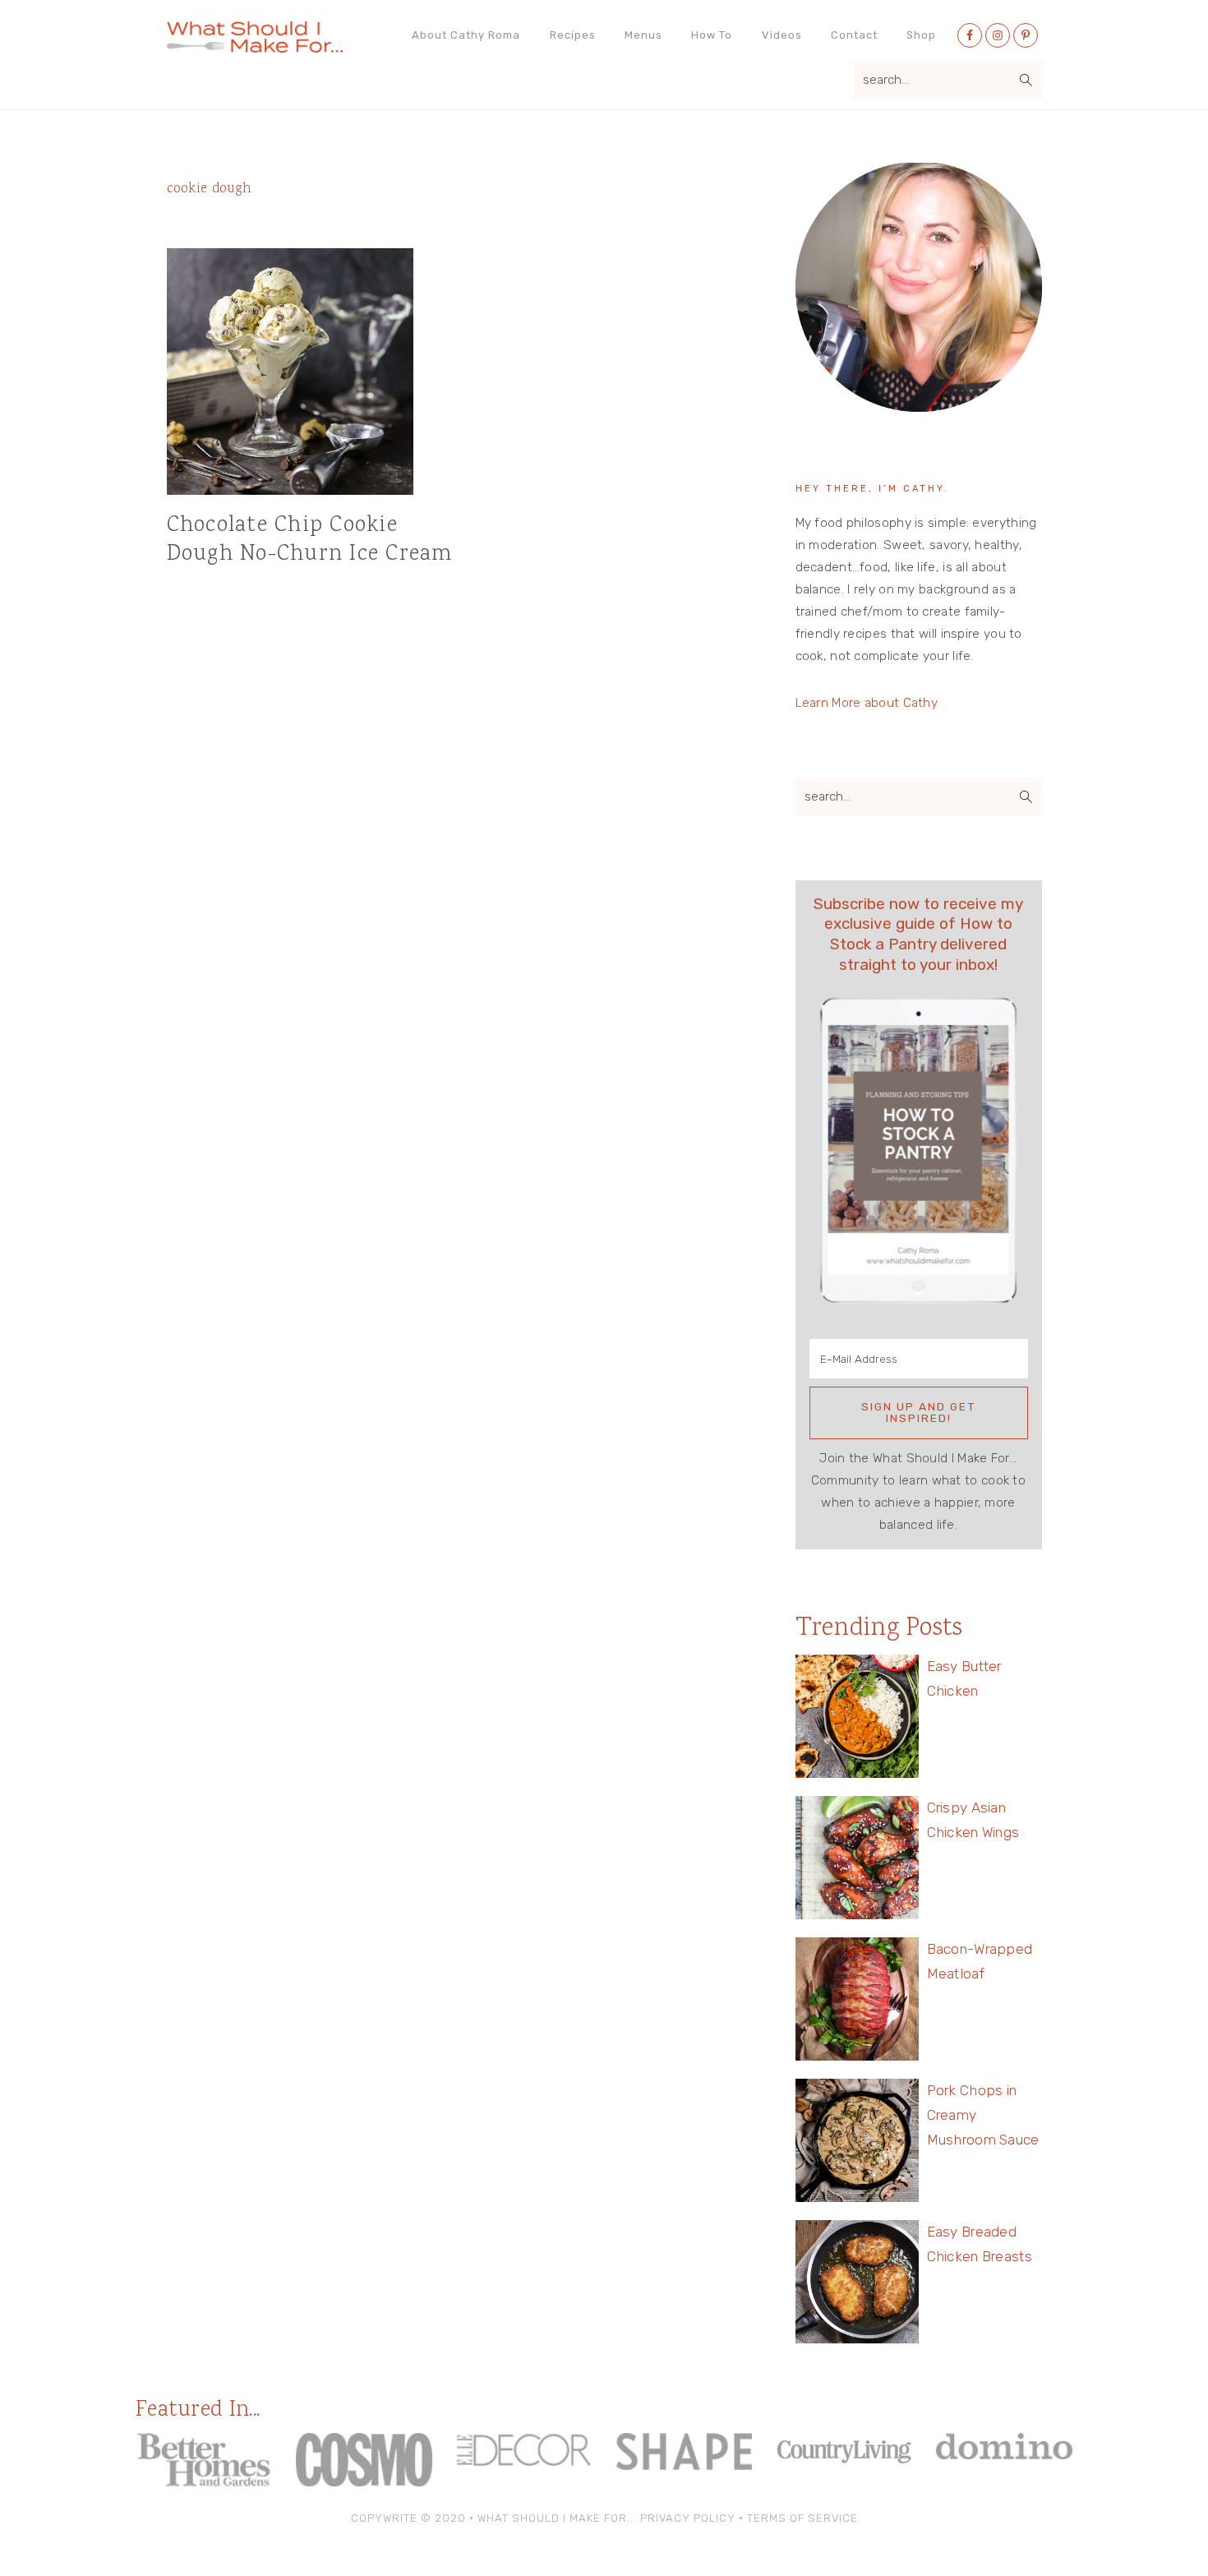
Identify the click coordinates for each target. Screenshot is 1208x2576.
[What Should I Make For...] (255, 46)
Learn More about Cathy (867, 703)
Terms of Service (802, 2518)
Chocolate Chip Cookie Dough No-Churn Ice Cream (310, 540)
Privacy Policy (688, 2518)
